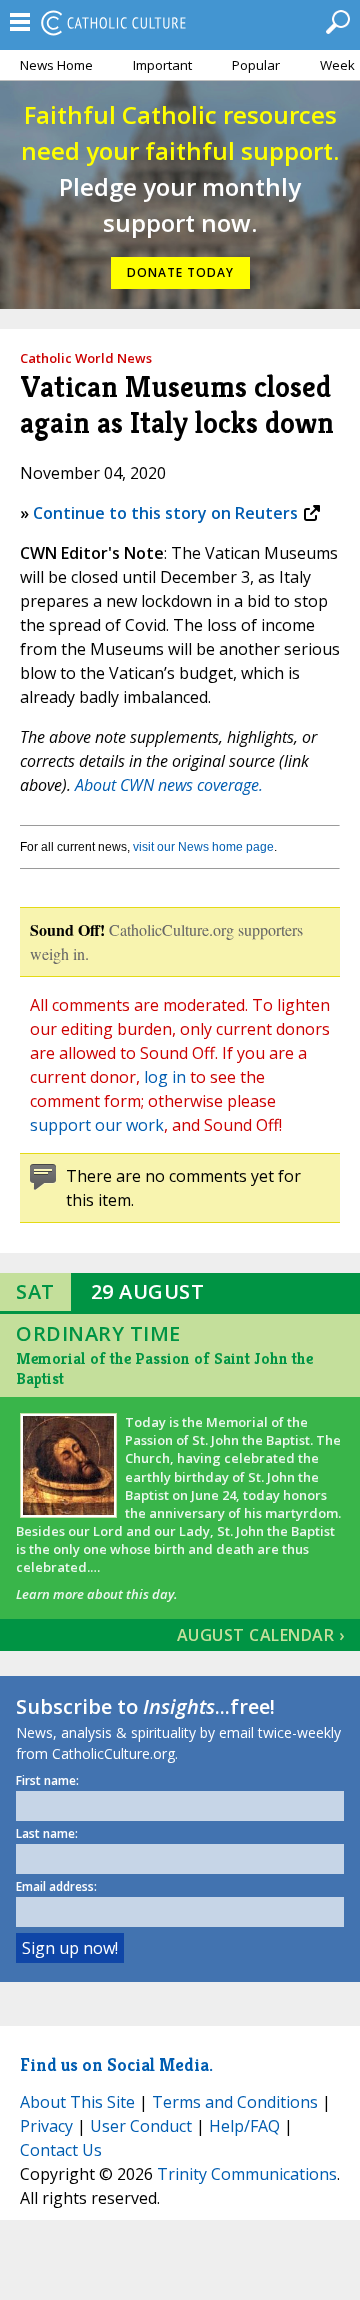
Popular (256, 65)
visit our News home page (203, 847)
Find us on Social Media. (116, 2064)
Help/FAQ (244, 2126)
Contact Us (61, 2150)
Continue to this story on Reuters (165, 513)
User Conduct (141, 2126)
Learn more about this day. (96, 1594)
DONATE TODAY (180, 272)
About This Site (77, 2102)
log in (165, 1077)
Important (162, 65)
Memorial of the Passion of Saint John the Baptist (164, 1368)
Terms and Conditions (235, 2102)
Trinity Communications (247, 2174)
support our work (97, 1125)
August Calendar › (261, 1635)
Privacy (46, 2126)
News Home (56, 65)
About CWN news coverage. (169, 785)
